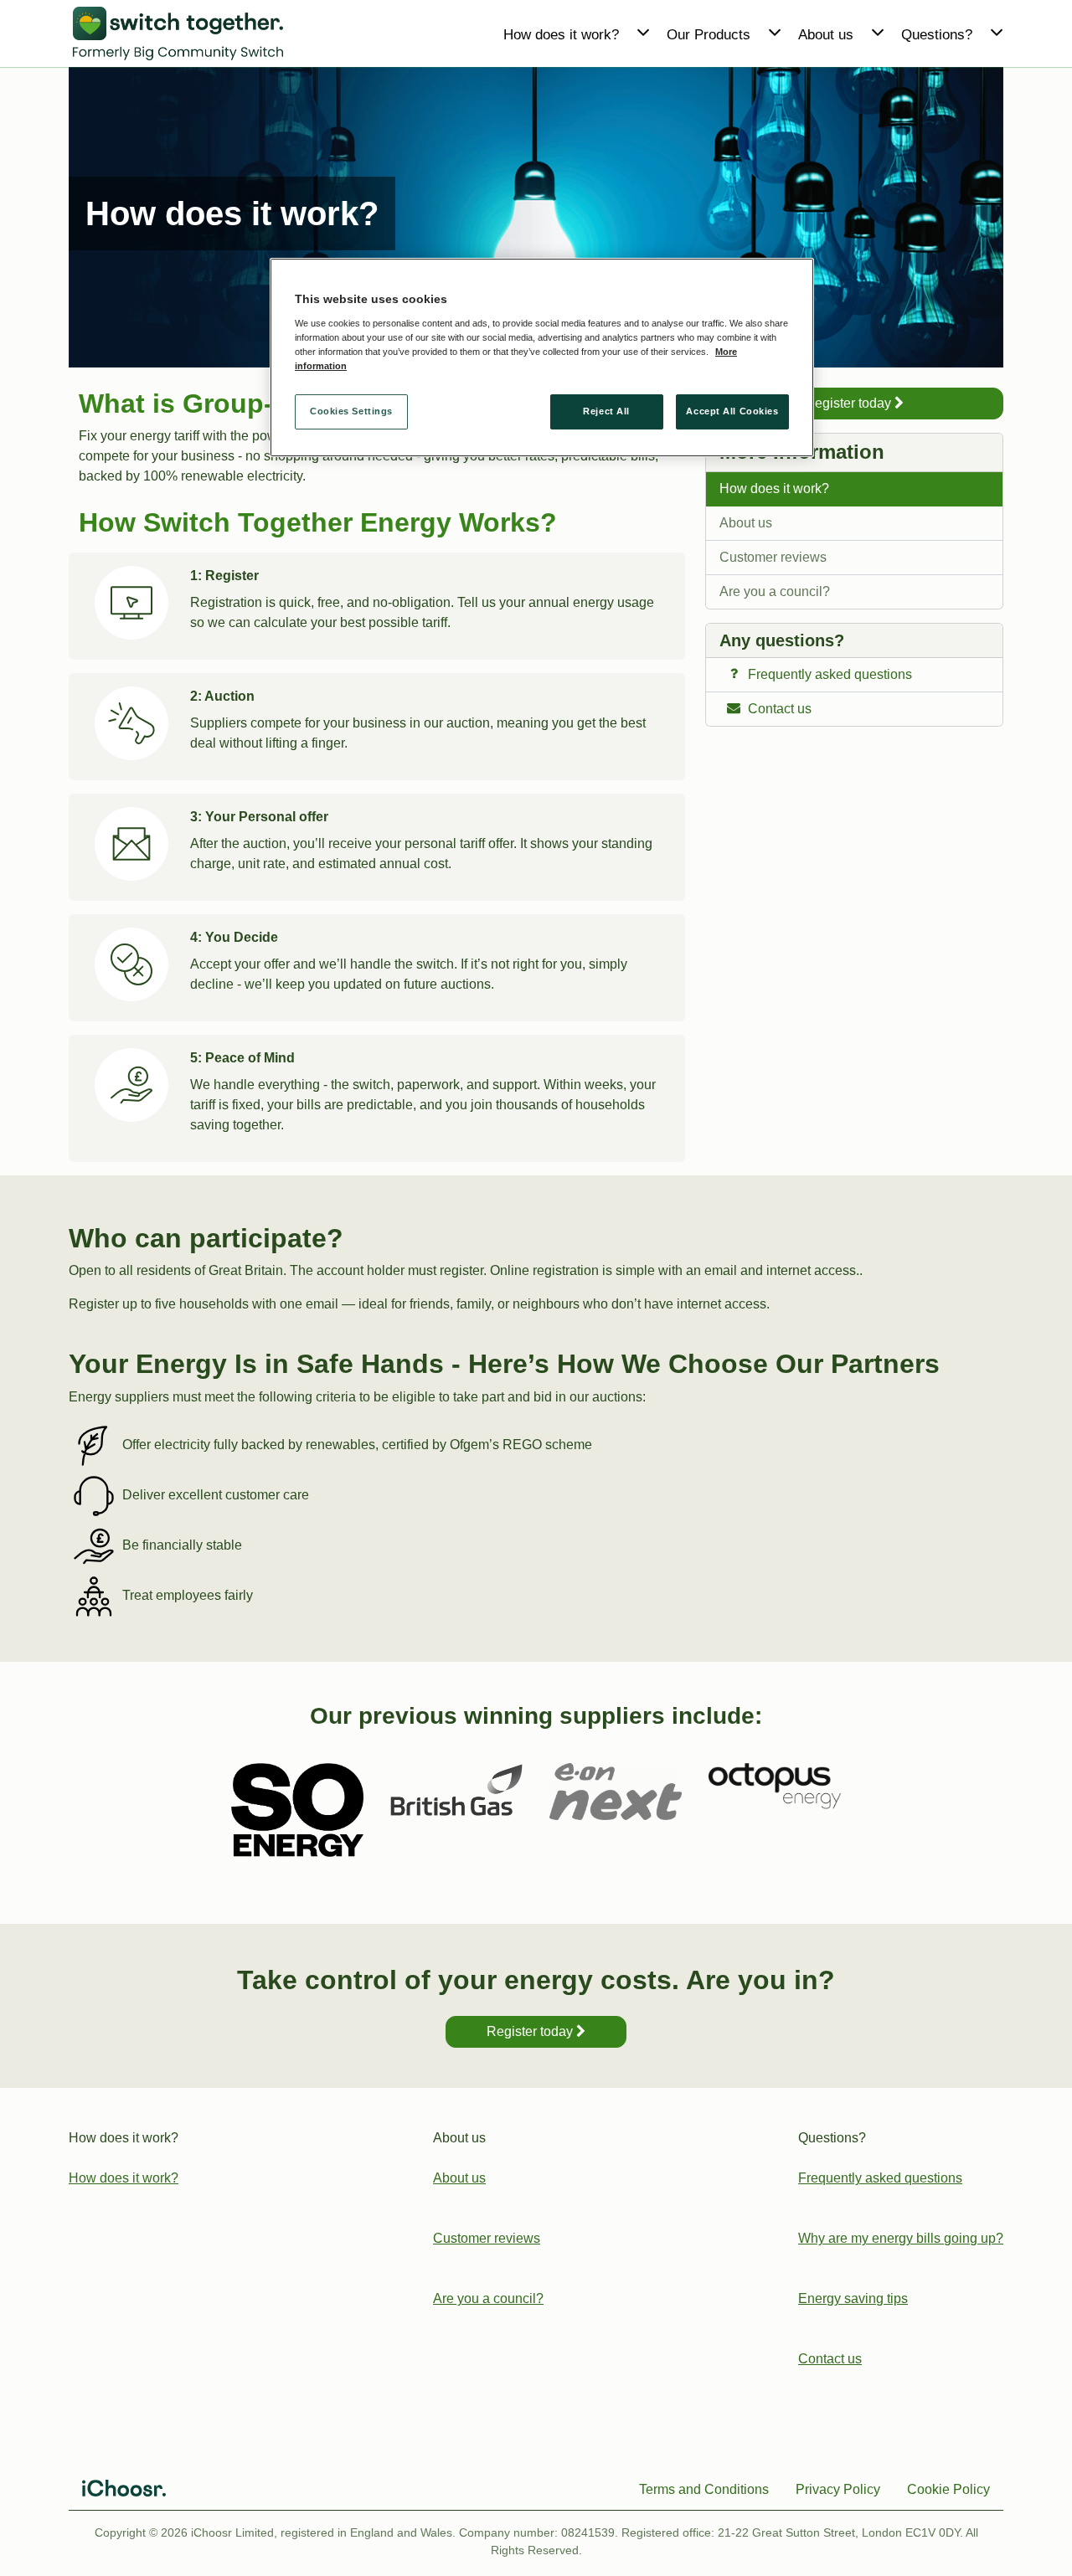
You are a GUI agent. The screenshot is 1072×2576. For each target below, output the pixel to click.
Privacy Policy (838, 2489)
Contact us (830, 2359)
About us (746, 523)
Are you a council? (775, 591)
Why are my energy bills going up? (901, 2238)
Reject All (606, 411)
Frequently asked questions (880, 2178)
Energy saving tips (853, 2298)
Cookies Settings (351, 411)
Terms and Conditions (704, 2489)
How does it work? (774, 488)
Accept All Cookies (732, 411)
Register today (850, 403)
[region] (542, 358)
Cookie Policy (948, 2489)
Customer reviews (773, 557)
